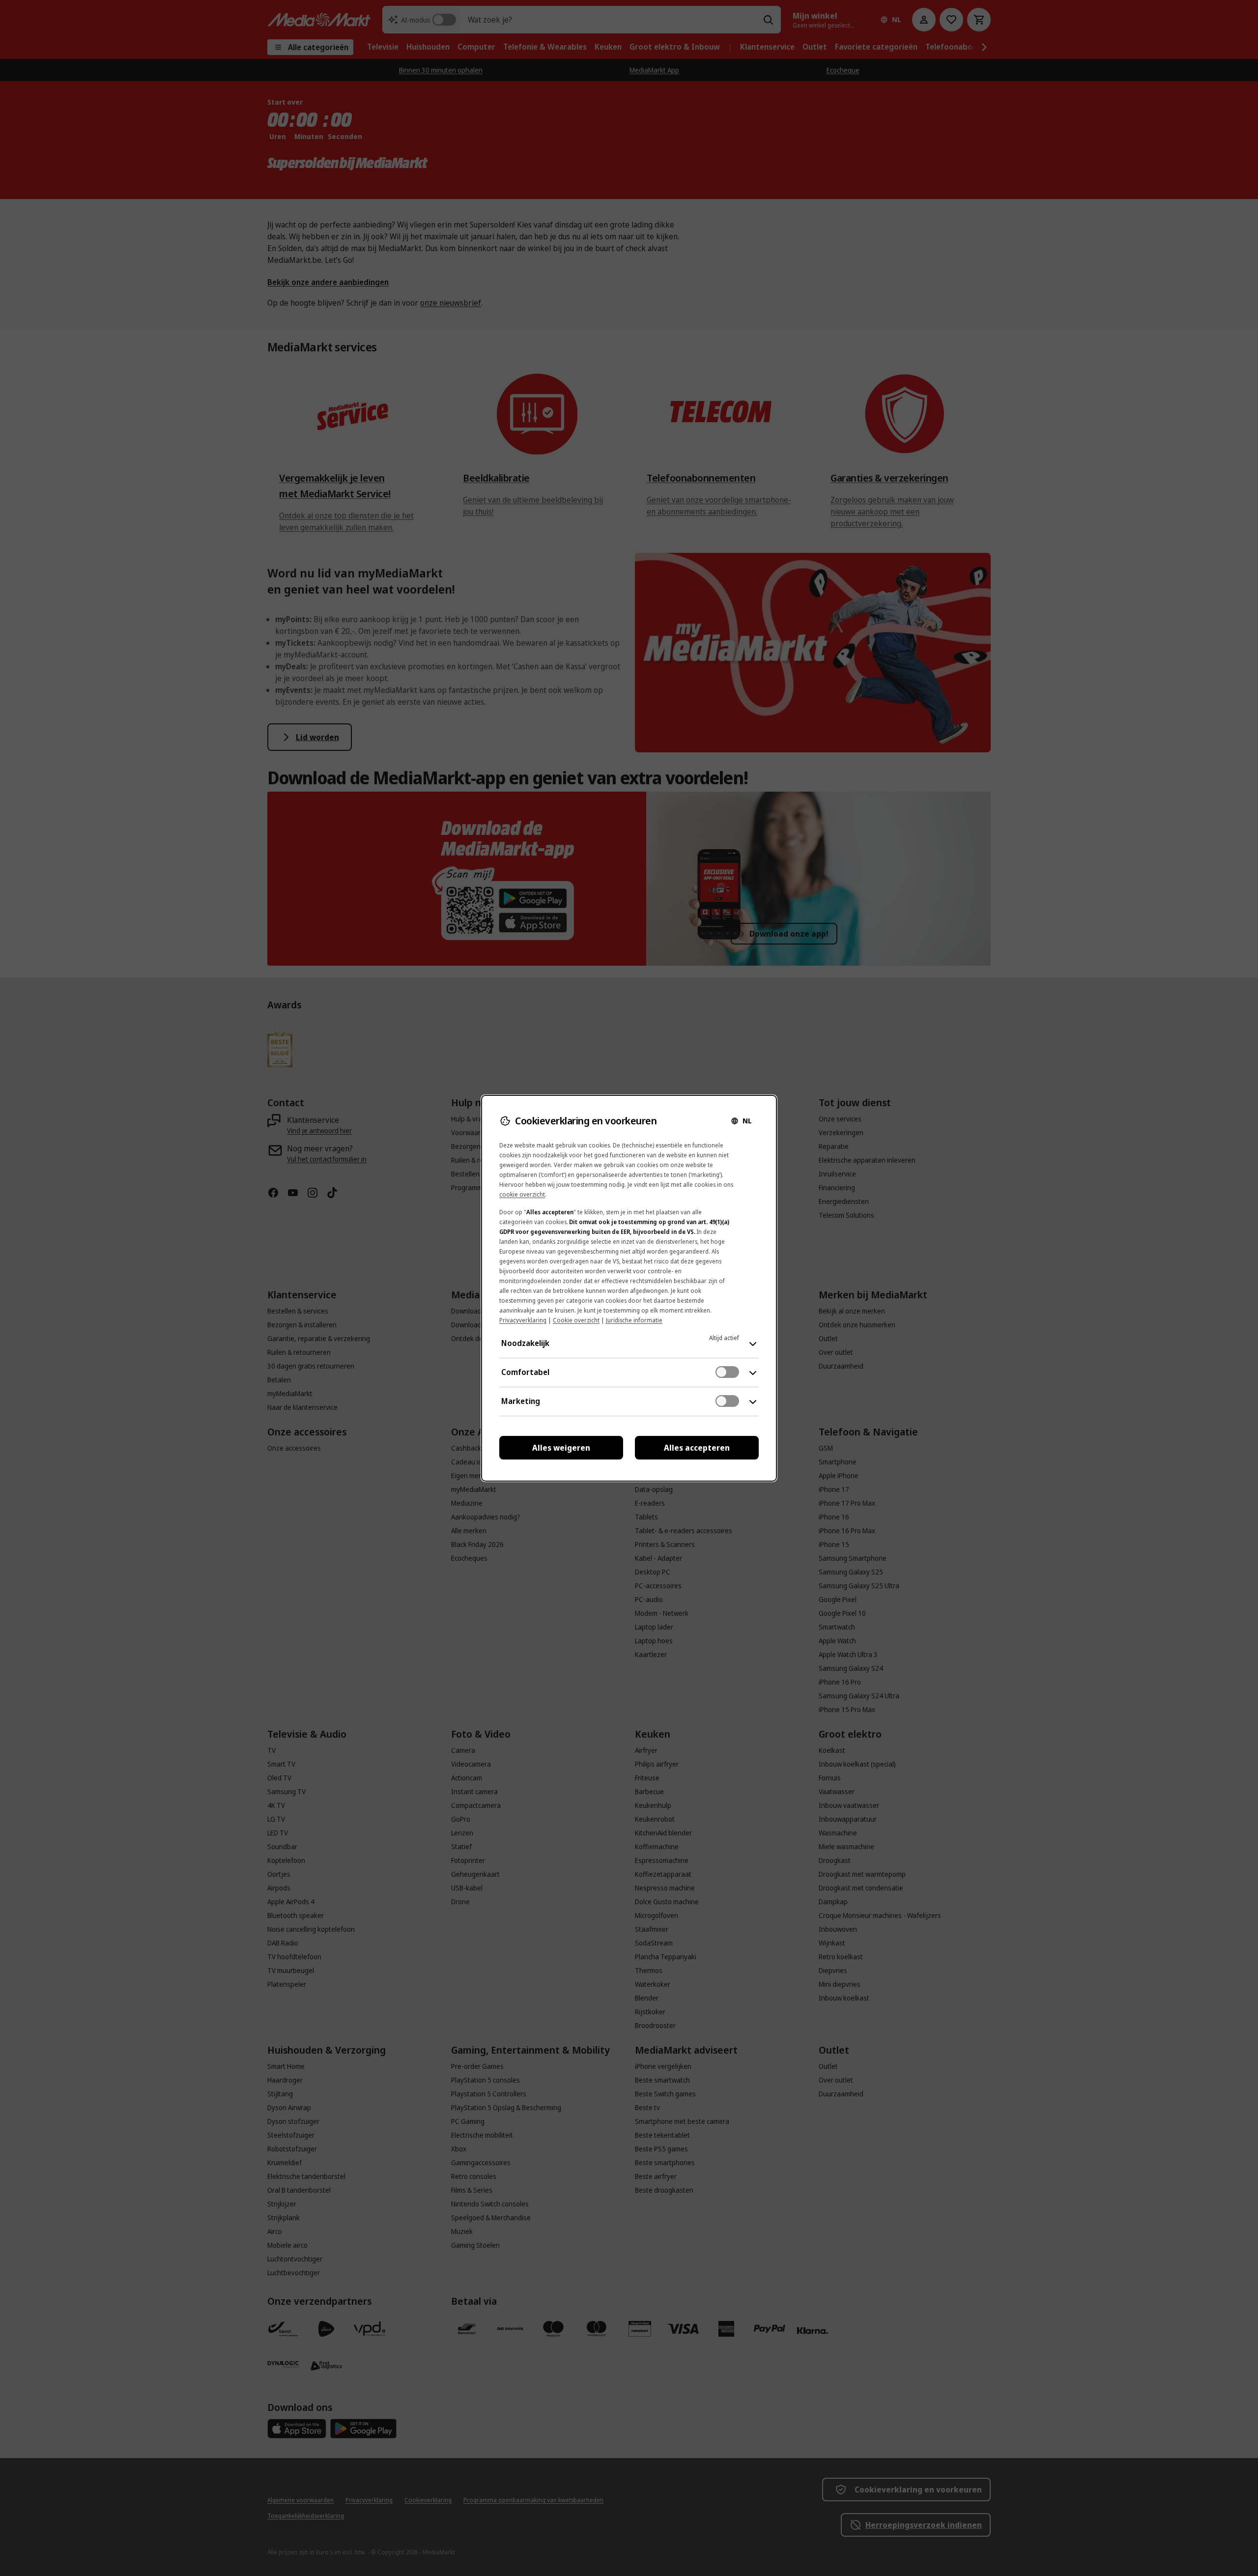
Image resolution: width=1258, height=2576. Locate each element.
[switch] (727, 1372)
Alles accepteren (697, 1448)
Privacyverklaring (523, 1320)
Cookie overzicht (576, 1320)
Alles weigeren (561, 1448)
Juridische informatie (634, 1320)
